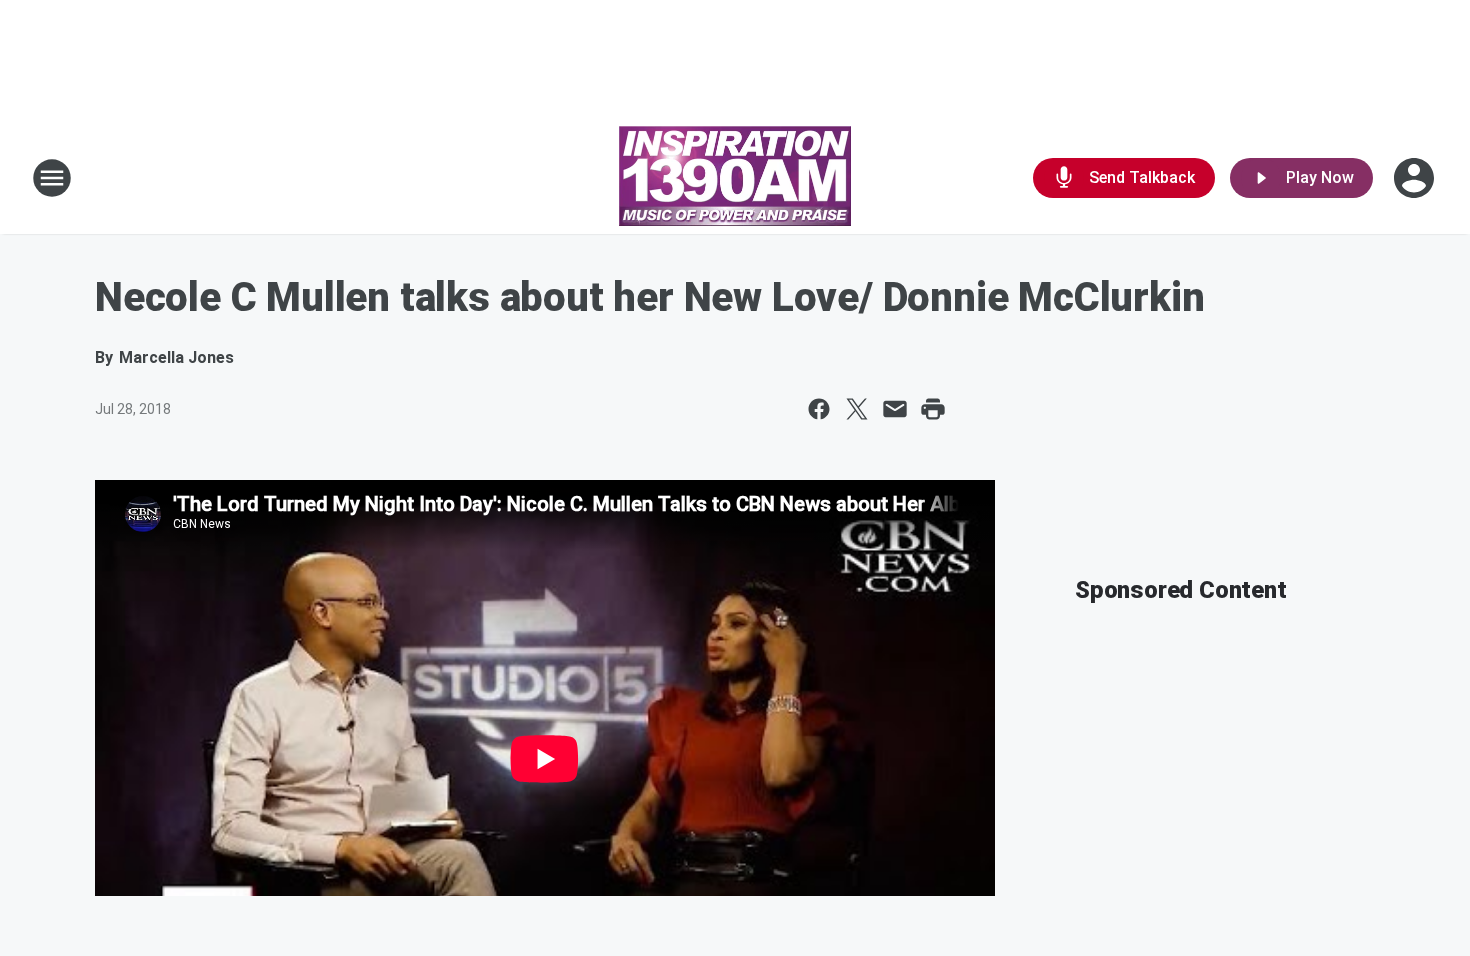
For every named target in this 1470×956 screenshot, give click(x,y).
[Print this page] (933, 409)
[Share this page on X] (857, 409)
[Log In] (1416, 178)
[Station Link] (735, 178)
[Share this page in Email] (895, 409)
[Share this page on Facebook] (819, 409)
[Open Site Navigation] (52, 178)
